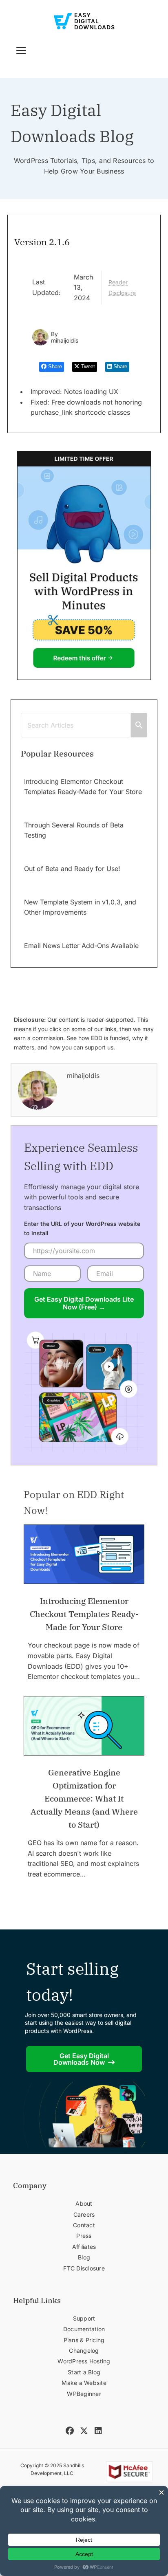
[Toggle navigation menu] (21, 51)
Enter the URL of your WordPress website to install (82, 1228)
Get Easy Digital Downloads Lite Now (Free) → (84, 1303)
